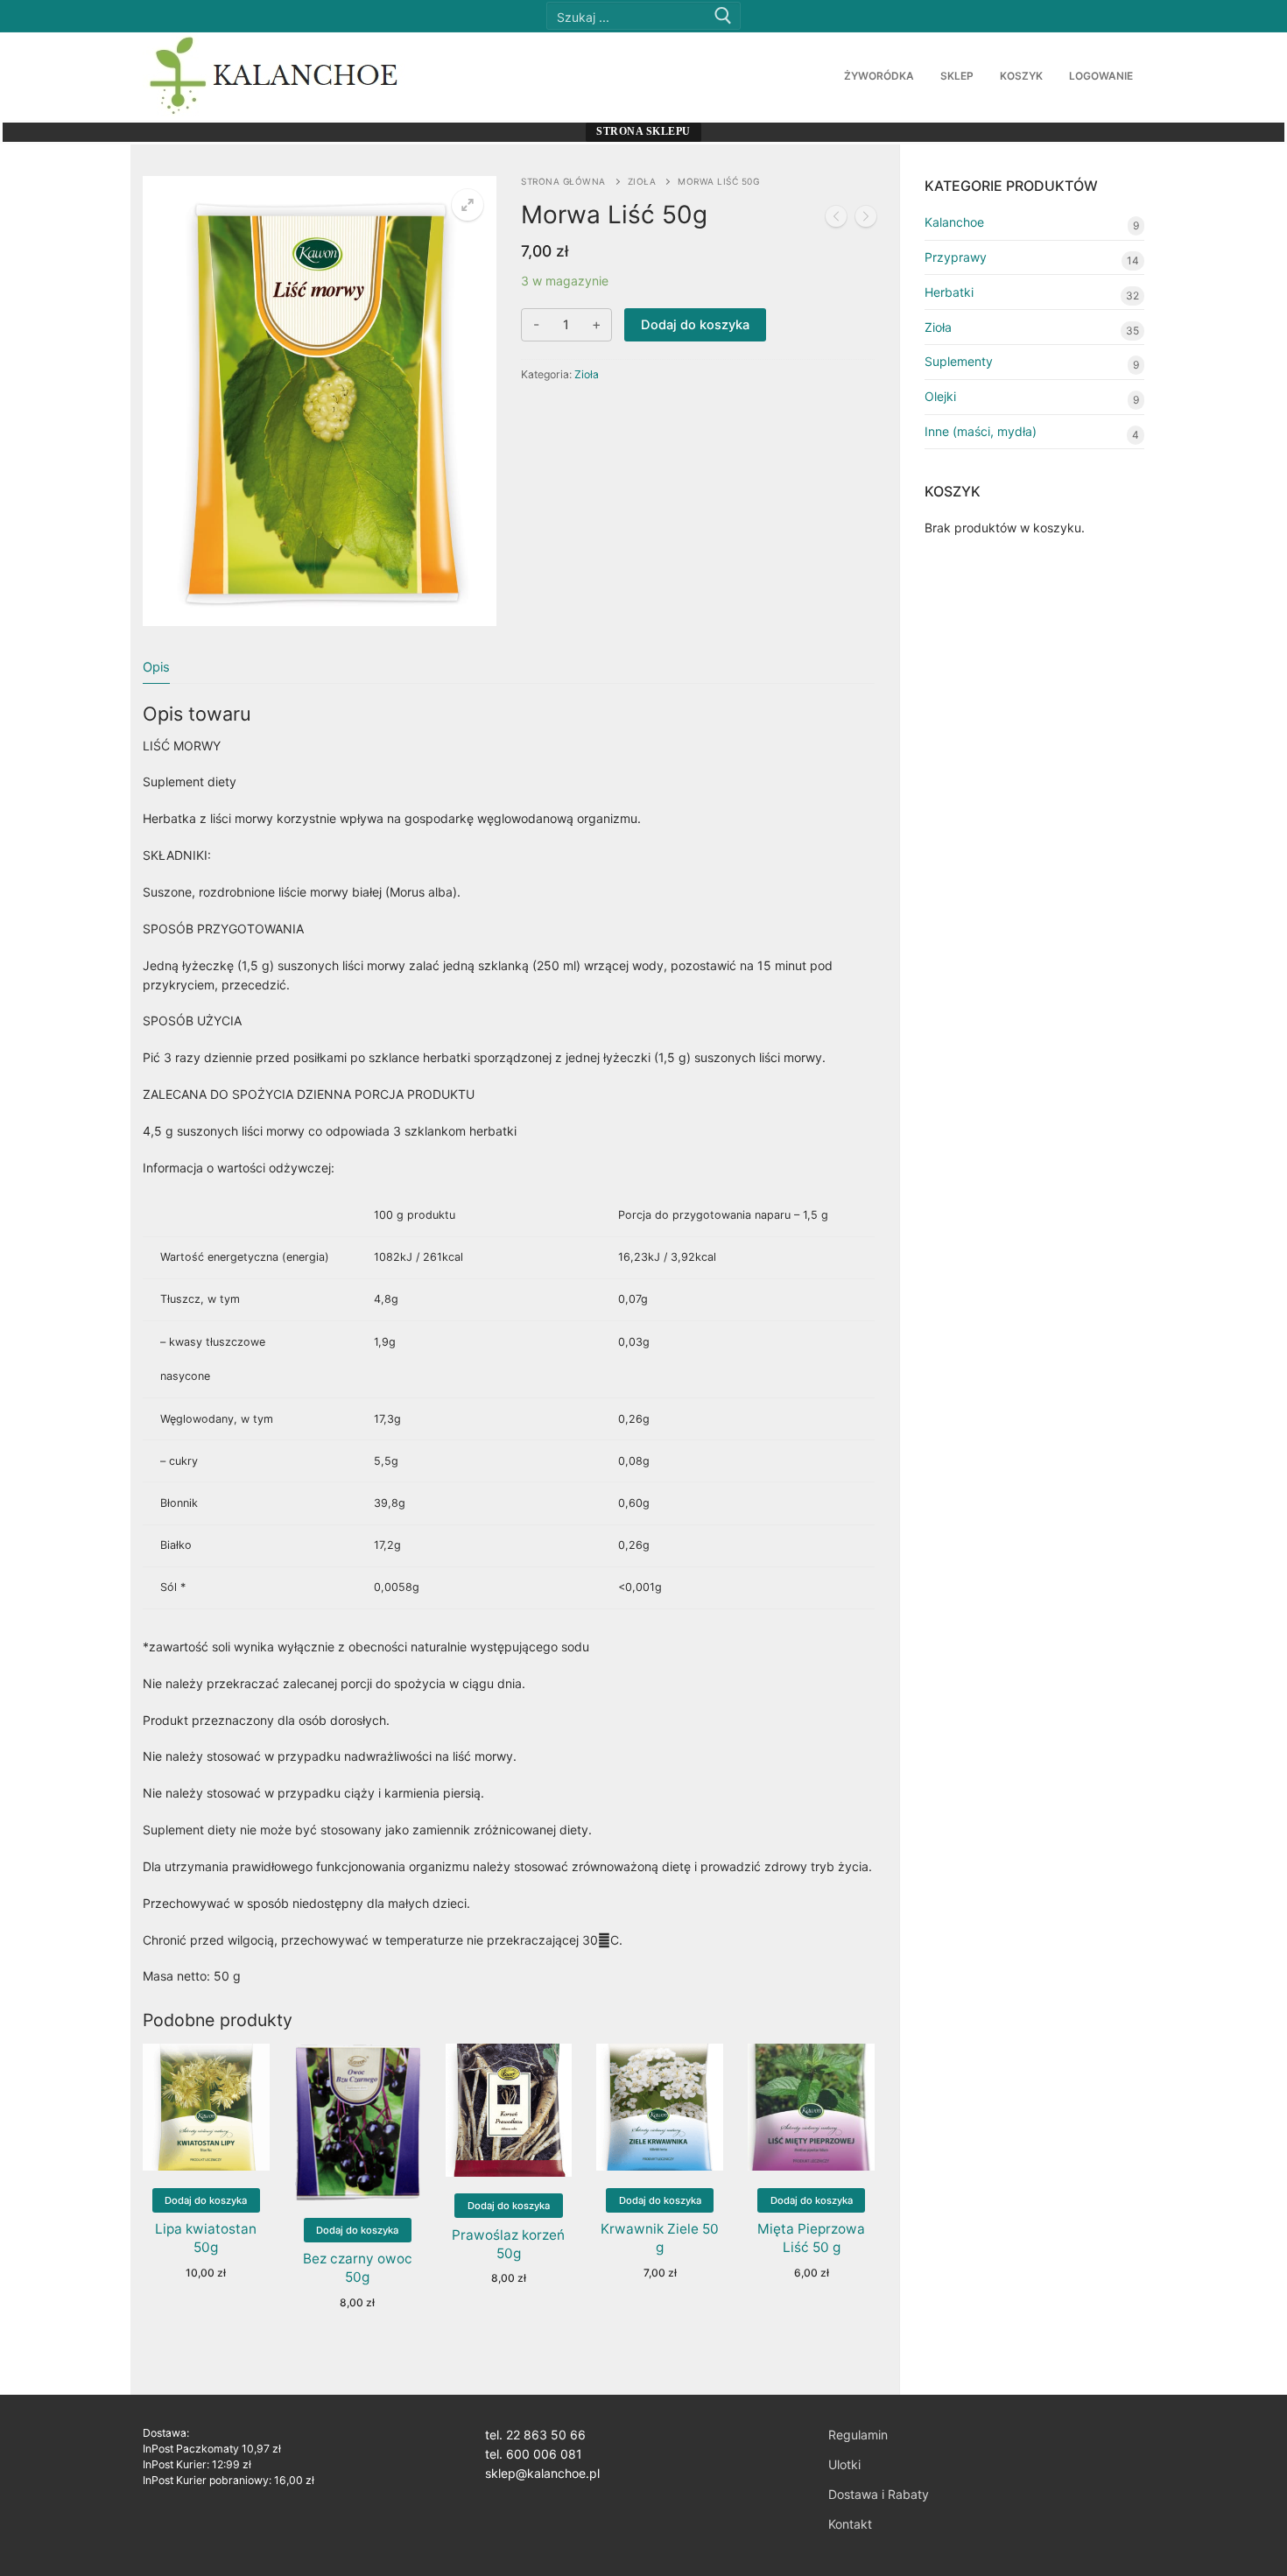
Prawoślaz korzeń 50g (508, 2244)
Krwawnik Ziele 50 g (660, 2238)
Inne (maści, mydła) (981, 431)
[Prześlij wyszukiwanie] (723, 16)
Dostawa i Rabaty (879, 2494)
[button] (468, 205)
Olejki (940, 396)
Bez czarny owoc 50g (358, 2268)
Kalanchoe (954, 222)
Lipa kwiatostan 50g (206, 2238)
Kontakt (850, 2524)
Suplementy (959, 361)
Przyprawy (956, 257)
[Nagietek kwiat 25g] (836, 219)
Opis (156, 667)
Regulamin (858, 2435)
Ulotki (844, 2464)
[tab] (156, 667)
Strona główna (563, 181)
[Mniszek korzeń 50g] (866, 219)
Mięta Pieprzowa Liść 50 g (811, 2238)
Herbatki (949, 292)
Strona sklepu (643, 131)
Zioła (642, 181)
